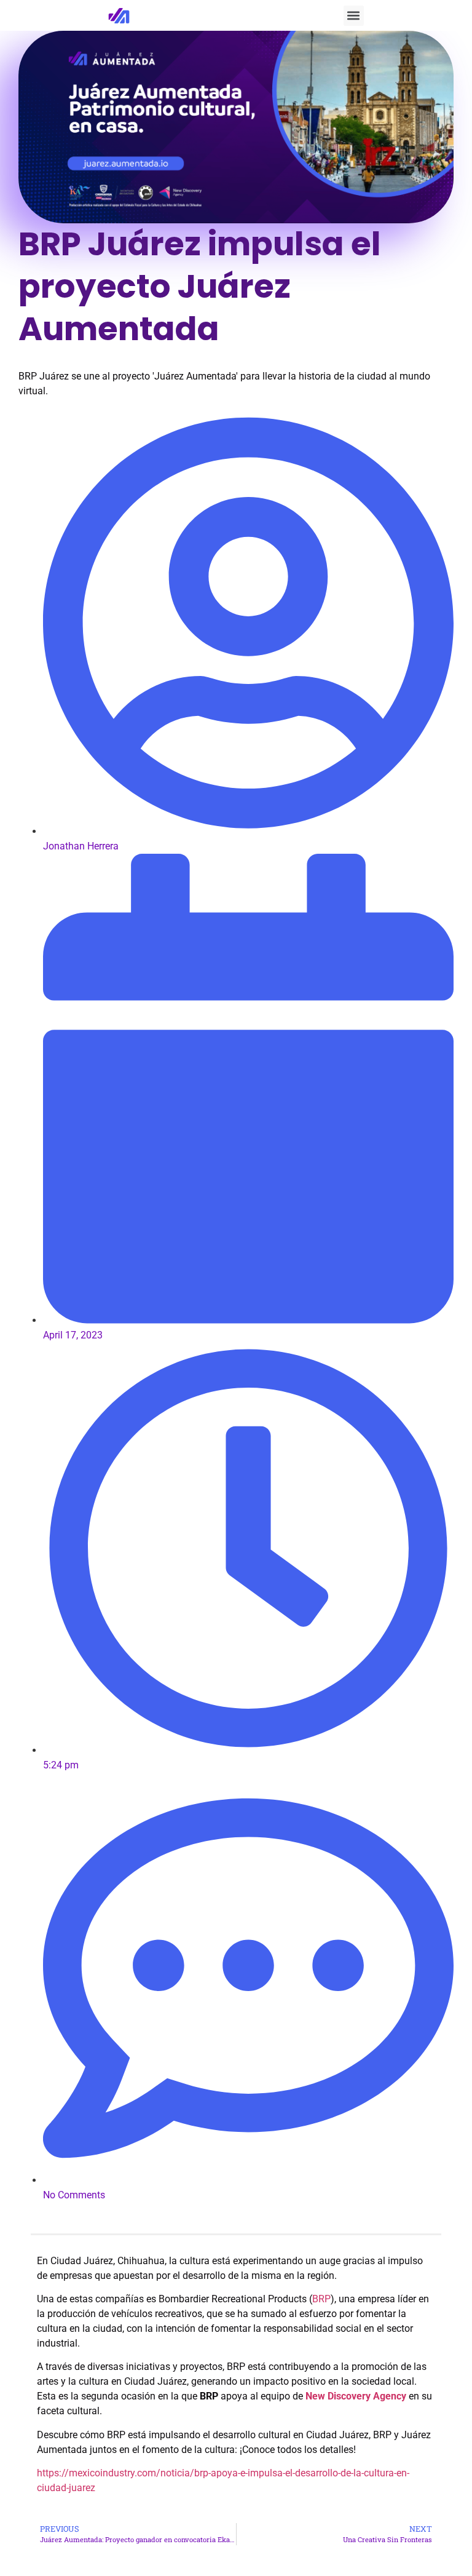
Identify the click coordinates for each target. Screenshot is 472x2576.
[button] (354, 16)
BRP (321, 2299)
